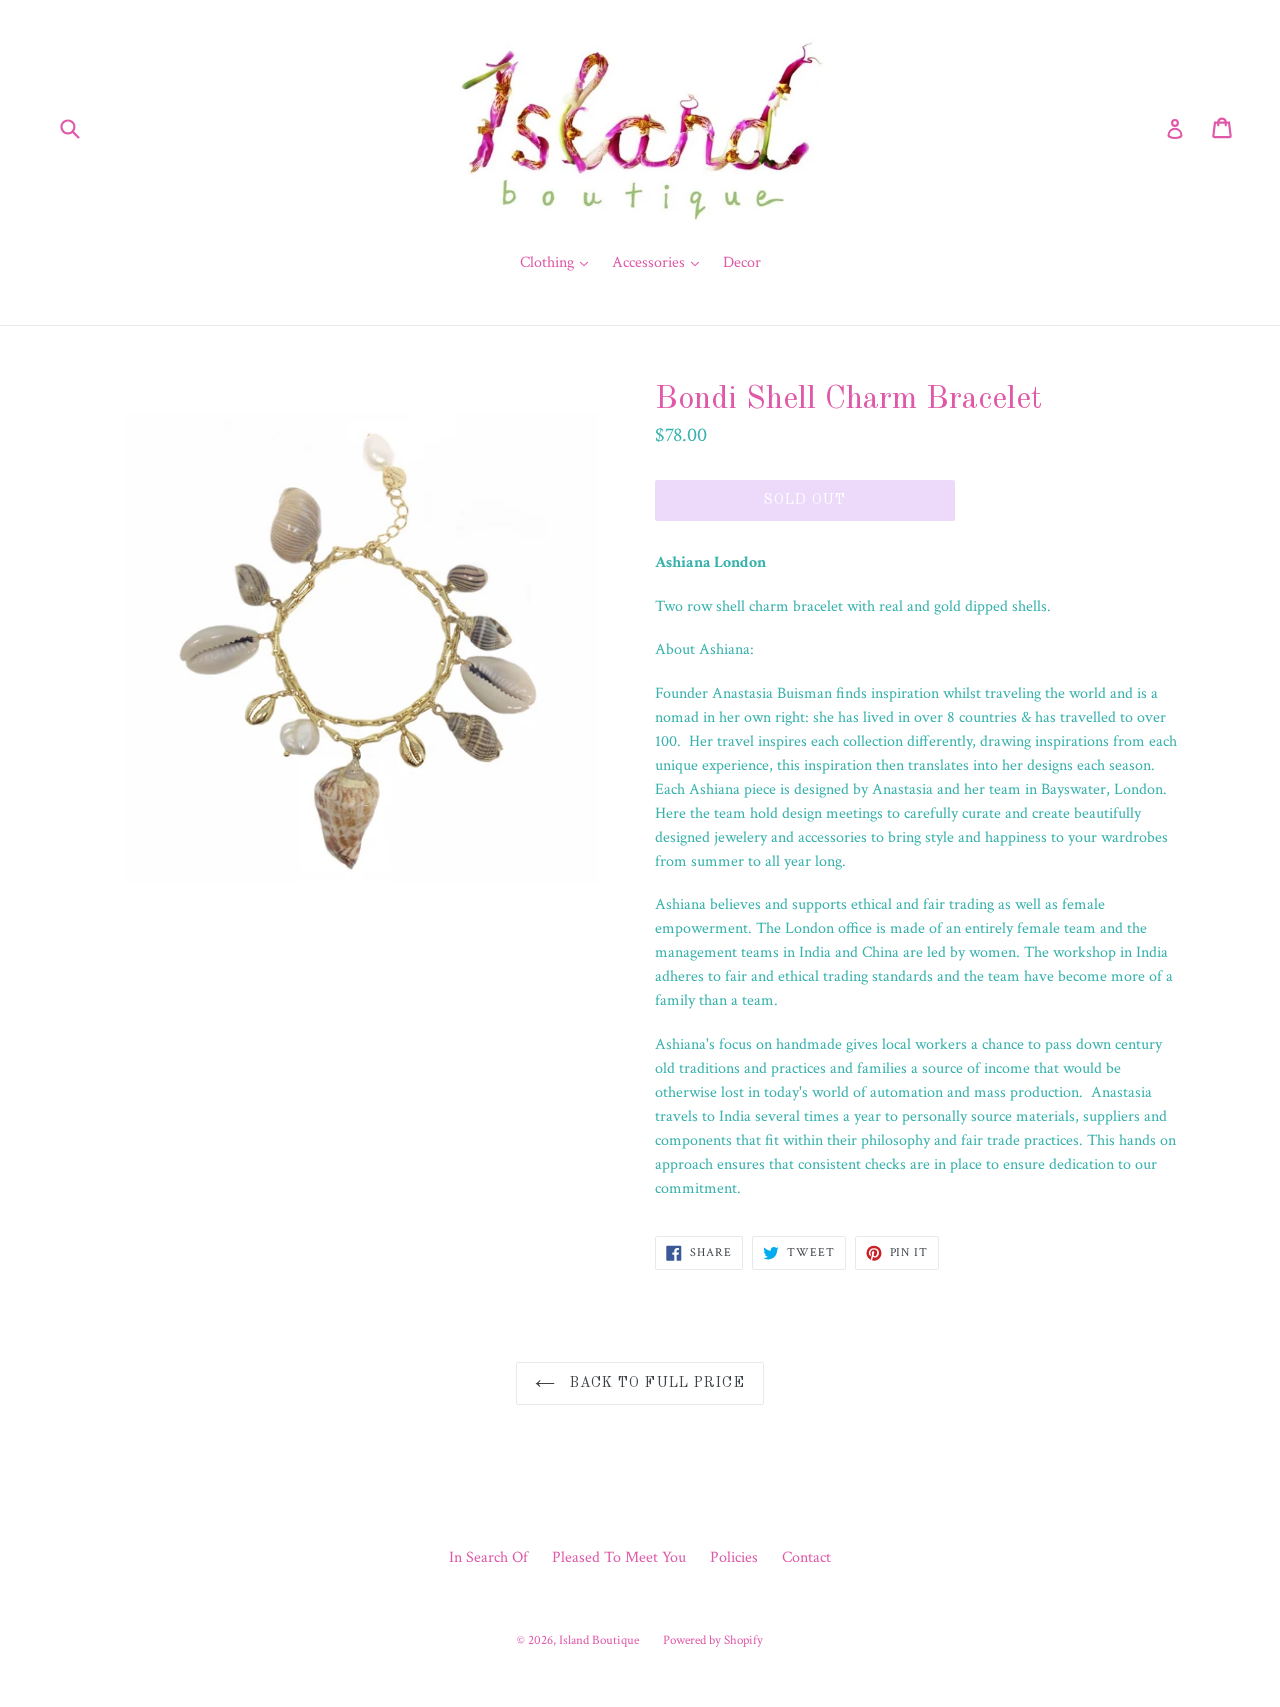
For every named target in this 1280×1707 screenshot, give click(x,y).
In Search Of (488, 1557)
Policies (734, 1557)
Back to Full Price (654, 1383)
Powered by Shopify (713, 1640)
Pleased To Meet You (619, 1557)
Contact (806, 1557)
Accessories (660, 262)
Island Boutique (599, 1640)
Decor (742, 262)
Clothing (559, 262)
